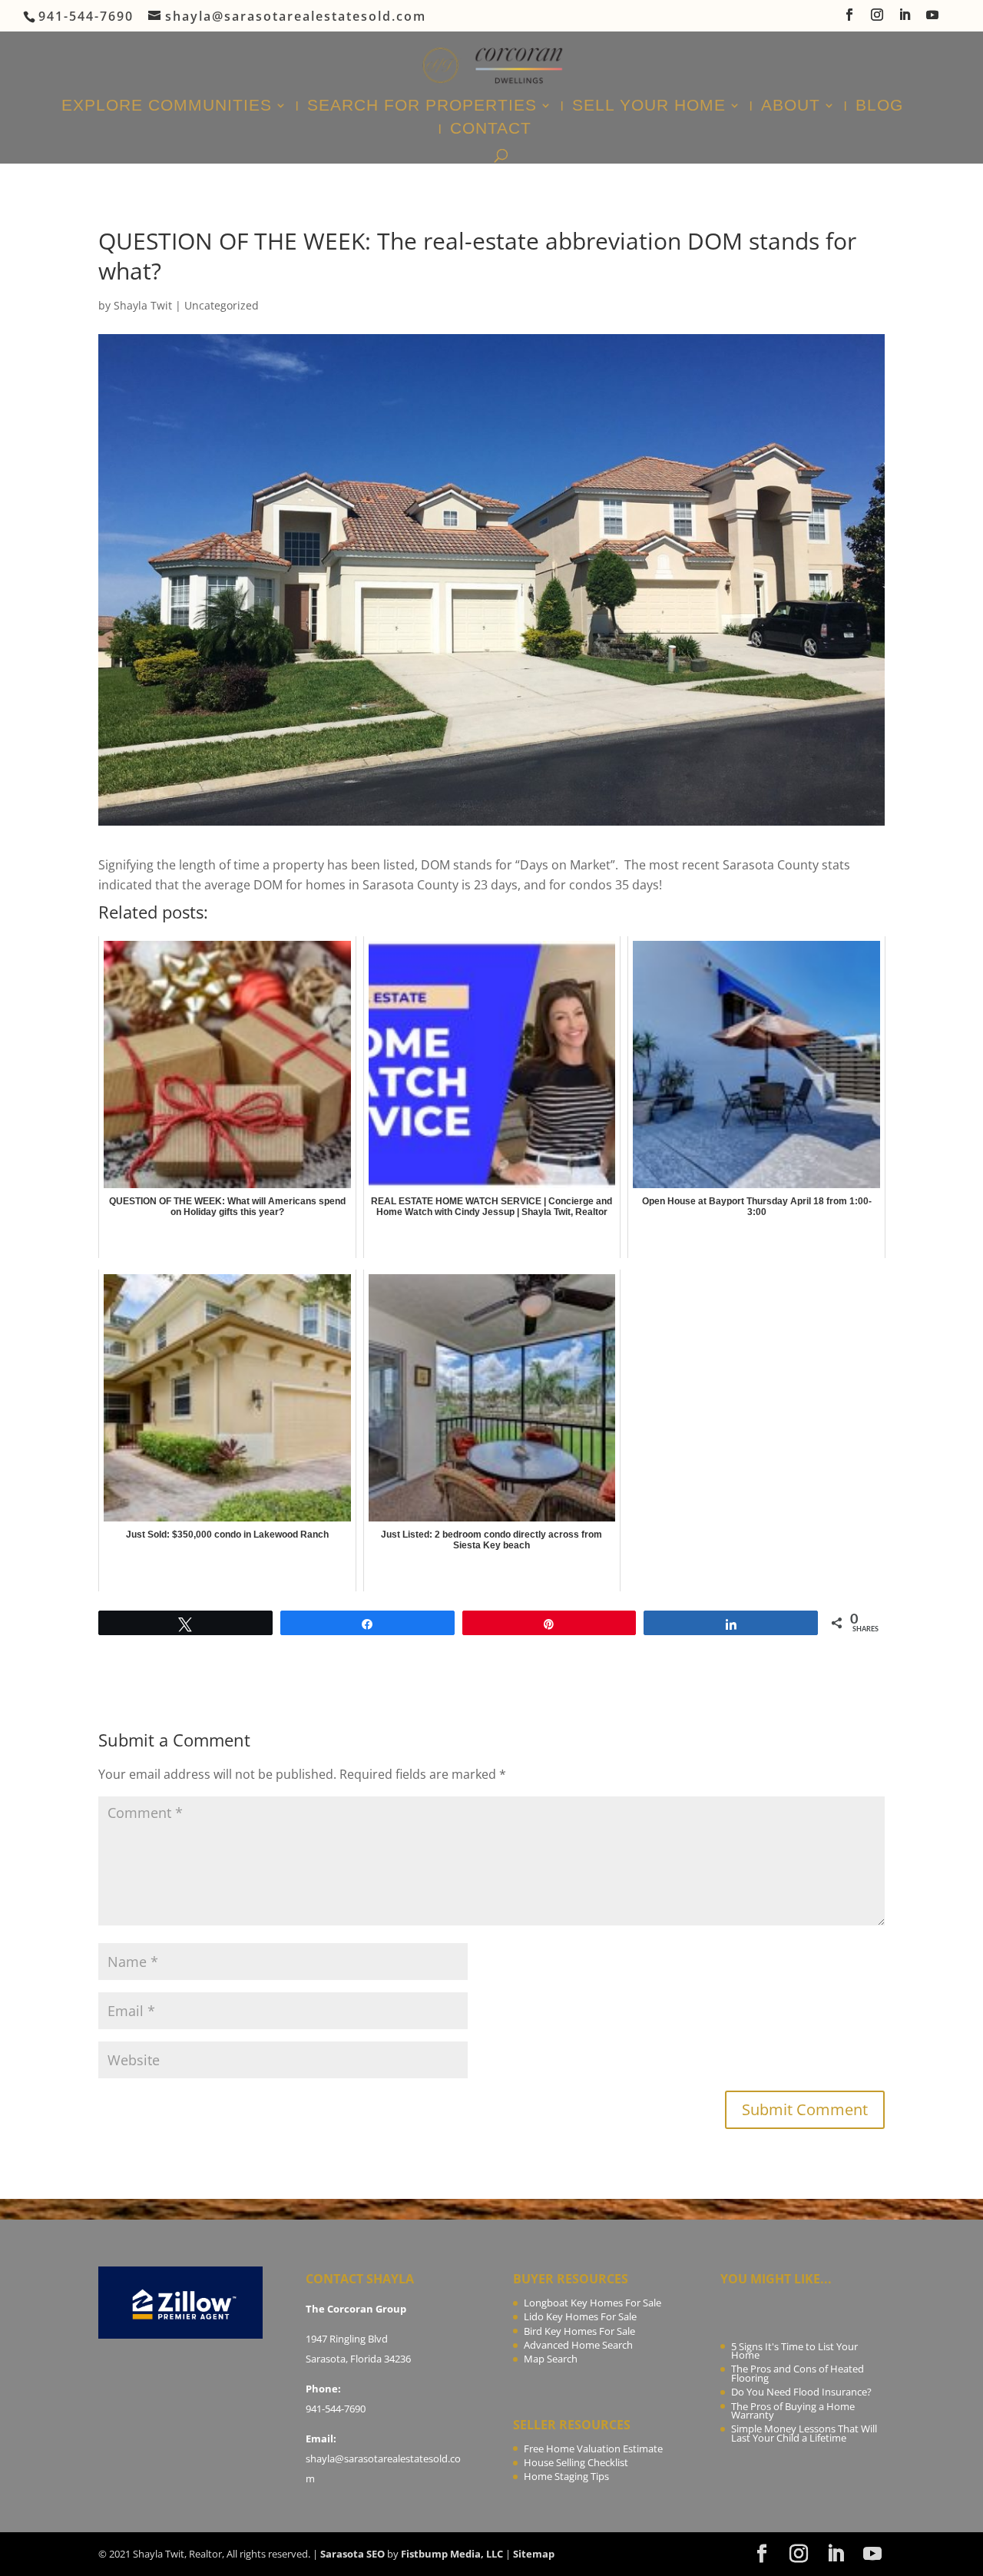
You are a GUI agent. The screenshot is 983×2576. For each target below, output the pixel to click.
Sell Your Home (649, 107)
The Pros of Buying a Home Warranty (793, 2411)
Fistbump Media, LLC (452, 2554)
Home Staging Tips (566, 2476)
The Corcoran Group (356, 2309)
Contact (491, 130)
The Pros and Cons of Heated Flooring (798, 2373)
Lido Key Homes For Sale (580, 2316)
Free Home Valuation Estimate (593, 2449)
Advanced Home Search (578, 2345)
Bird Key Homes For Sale (579, 2331)
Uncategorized (222, 305)
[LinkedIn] (905, 19)
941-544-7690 (336, 2409)
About (791, 107)
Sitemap (534, 2554)
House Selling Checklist (576, 2462)
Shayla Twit (143, 305)
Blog (879, 107)
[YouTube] (933, 19)
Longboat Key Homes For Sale (592, 2303)
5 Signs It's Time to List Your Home (794, 2351)
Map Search (551, 2359)
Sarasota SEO (352, 2554)
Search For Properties (422, 107)
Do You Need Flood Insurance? (801, 2392)
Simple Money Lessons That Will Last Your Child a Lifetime (804, 2433)
